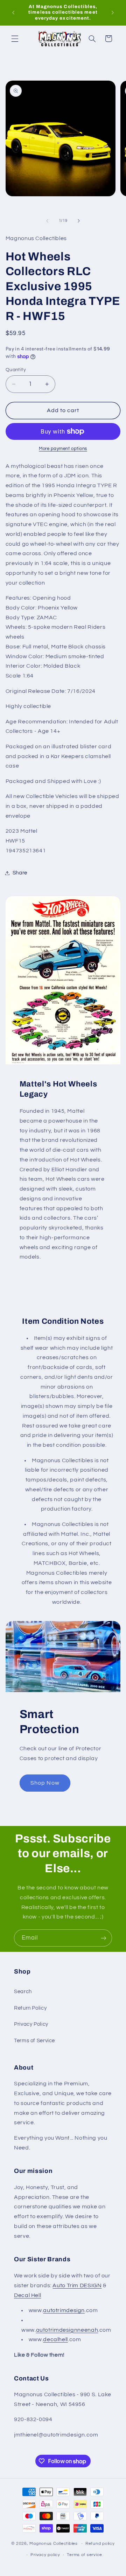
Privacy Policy (31, 2024)
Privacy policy (45, 2555)
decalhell (55, 2339)
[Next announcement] (113, 13)
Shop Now (45, 1783)
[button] (15, 39)
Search (23, 1992)
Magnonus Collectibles (53, 2544)
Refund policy (100, 2544)
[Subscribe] (104, 1938)
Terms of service (85, 2555)
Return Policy (30, 2008)
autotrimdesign (64, 2310)
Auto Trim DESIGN (77, 2285)
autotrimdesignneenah (67, 2330)
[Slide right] (79, 221)
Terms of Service (34, 2041)
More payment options (63, 449)
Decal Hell (27, 2295)
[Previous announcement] (13, 13)
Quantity (16, 370)
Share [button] (20, 873)
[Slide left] (47, 221)
